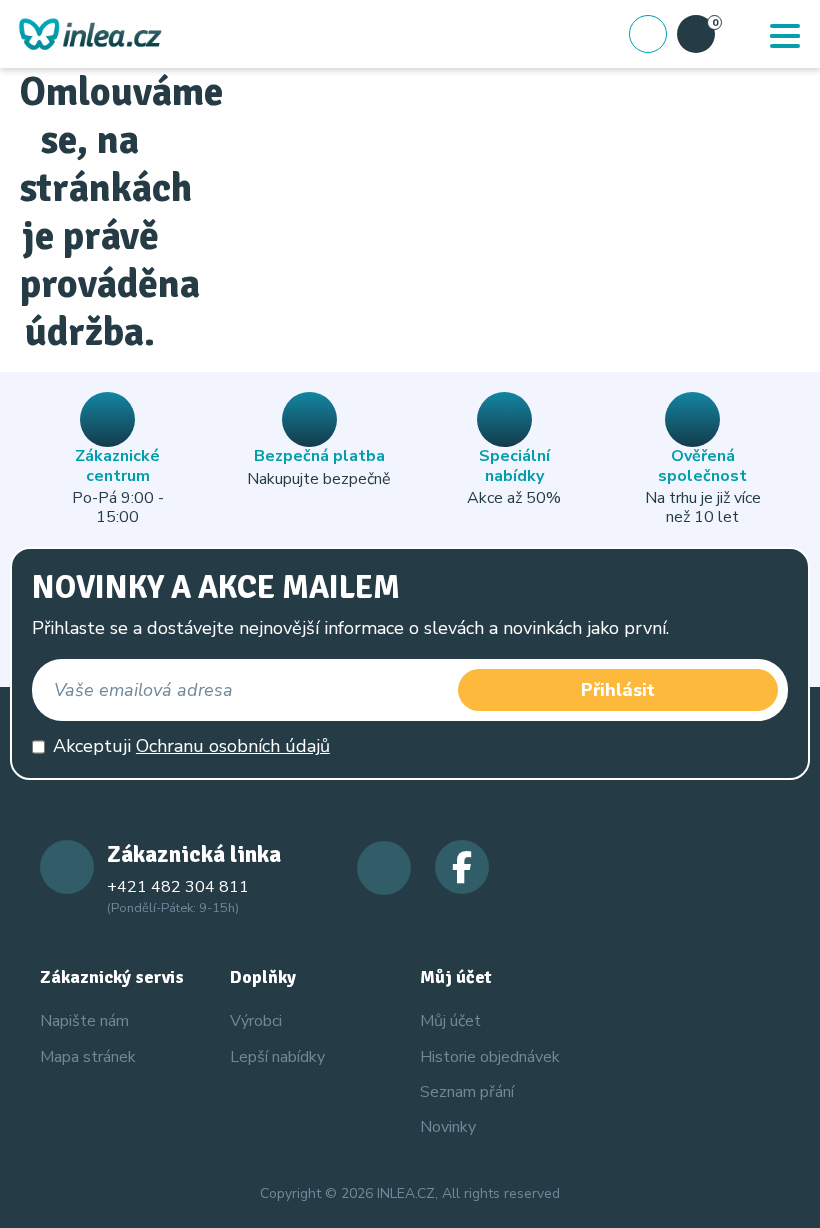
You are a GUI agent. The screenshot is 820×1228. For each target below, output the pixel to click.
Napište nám (84, 1021)
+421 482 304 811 (178, 887)
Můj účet (450, 1021)
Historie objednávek (490, 1057)
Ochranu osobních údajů (233, 746)
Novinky (448, 1127)
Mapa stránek (88, 1057)
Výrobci (256, 1021)
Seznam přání (467, 1092)
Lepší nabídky (277, 1057)
